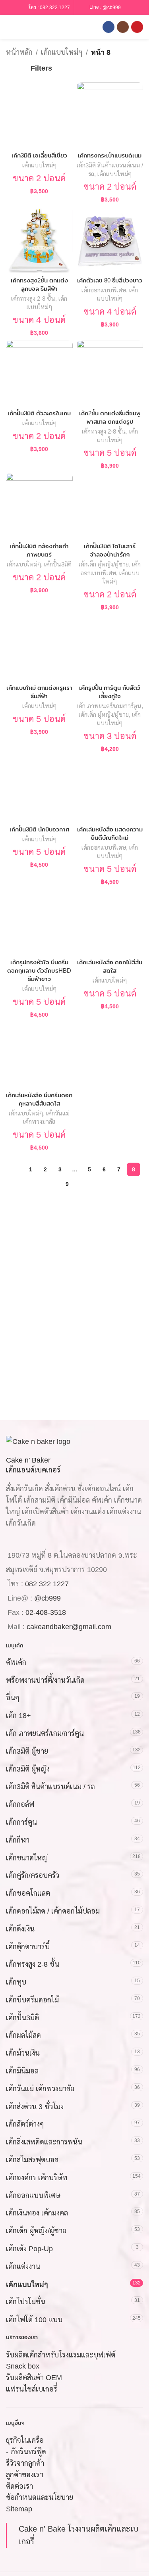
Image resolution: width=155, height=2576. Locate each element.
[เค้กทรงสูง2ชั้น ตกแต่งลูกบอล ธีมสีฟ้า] (39, 240)
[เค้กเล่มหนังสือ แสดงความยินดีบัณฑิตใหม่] (110, 789)
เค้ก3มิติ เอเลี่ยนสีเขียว (39, 155)
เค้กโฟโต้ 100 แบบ (34, 2320)
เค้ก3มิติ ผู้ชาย (27, 1751)
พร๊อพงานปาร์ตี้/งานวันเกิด (45, 1680)
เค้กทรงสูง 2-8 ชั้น (33, 298)
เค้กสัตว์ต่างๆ (25, 2124)
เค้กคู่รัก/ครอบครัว (33, 1875)
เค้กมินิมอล (22, 2071)
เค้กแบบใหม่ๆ (62, 52)
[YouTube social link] (137, 27)
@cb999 (112, 7)
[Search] (23, 27)
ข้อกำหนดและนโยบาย (40, 2497)
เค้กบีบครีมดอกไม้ (32, 2000)
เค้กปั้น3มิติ (58, 564)
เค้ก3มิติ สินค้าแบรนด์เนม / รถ (50, 1787)
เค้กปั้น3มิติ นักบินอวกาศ (39, 829)
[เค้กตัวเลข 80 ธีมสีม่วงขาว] (110, 240)
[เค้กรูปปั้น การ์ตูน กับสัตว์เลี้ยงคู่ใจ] (110, 648)
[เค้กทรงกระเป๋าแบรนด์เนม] (110, 115)
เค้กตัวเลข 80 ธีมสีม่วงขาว (110, 280)
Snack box (23, 2366)
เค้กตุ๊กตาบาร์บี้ (28, 1946)
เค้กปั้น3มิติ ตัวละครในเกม (39, 413)
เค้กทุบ (16, 1982)
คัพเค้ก (16, 1662)
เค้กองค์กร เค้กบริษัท (37, 2178)
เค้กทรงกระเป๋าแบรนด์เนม (110, 155)
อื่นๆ (13, 1698)
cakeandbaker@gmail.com (69, 1627)
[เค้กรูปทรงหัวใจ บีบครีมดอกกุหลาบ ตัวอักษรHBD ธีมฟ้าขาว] (39, 922)
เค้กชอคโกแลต (28, 1893)
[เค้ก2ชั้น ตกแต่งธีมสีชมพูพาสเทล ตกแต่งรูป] (110, 373)
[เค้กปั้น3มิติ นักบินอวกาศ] (39, 789)
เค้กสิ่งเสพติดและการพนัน (44, 2142)
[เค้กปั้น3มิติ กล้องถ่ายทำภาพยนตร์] (39, 506)
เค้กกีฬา (18, 1840)
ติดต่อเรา (19, 2486)
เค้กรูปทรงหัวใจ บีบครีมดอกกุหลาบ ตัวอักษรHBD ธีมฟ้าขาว (39, 970)
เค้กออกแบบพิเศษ (104, 290)
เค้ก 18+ (18, 1716)
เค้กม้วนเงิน (23, 2053)
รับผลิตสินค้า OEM (34, 2378)
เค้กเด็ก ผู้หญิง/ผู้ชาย (104, 564)
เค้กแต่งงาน (23, 2267)
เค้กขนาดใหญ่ (27, 1858)
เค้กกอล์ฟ (20, 1804)
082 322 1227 (55, 8)
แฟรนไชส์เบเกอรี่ (32, 2389)
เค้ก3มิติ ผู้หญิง (28, 1769)
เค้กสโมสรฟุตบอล (32, 2160)
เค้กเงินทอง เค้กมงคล (37, 2213)
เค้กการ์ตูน (21, 1822)
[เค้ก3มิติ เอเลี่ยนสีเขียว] (39, 115)
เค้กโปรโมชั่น (26, 2302)
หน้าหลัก (19, 52)
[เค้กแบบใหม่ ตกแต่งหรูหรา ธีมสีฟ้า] (39, 648)
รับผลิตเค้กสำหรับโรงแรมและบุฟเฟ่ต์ (61, 2355)
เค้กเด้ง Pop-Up (29, 2249)
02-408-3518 (46, 1612)
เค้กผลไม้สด (23, 2035)
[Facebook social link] (108, 27)
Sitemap (19, 2509)
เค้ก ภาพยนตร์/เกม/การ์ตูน (109, 706)
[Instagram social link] (123, 27)
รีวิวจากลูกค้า (25, 2463)
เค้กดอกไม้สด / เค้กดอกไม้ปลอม (53, 1911)
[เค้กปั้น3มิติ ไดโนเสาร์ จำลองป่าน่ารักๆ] (110, 506)
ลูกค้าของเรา (25, 2475)
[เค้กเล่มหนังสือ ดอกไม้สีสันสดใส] (110, 922)
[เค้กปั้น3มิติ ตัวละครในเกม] (39, 373)
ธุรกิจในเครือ (25, 2440)
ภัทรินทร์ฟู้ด (28, 2452)
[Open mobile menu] (9, 27)
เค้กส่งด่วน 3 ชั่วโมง (35, 2107)
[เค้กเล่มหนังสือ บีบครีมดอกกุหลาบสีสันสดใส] (39, 1055)
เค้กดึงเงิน (20, 1929)
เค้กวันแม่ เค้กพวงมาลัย (40, 2089)
